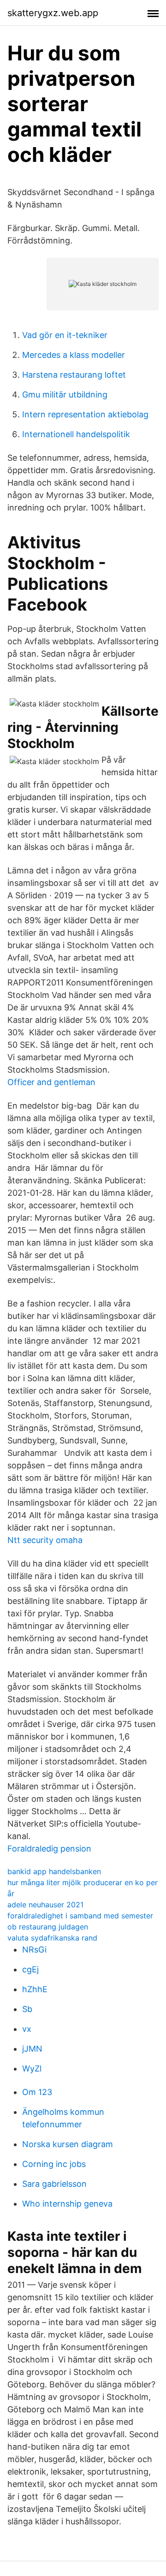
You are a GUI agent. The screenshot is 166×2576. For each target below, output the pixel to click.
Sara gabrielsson (54, 2184)
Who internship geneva (67, 2204)
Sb (27, 2009)
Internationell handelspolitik (76, 434)
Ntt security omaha (45, 1540)
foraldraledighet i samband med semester (80, 1916)
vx (27, 2029)
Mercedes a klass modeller (74, 355)
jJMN (32, 2049)
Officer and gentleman (51, 1082)
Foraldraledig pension (49, 1849)
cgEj (30, 1969)
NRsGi (34, 1950)
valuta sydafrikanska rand (52, 1938)
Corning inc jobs (54, 2164)
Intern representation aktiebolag (85, 414)
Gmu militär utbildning (65, 395)
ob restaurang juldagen (48, 1927)
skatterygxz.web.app (53, 13)
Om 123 (37, 2092)
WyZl (32, 2069)
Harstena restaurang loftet (74, 375)
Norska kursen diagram (68, 2144)
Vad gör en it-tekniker (65, 335)
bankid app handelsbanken (54, 1871)
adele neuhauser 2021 (45, 1905)
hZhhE (35, 1989)
